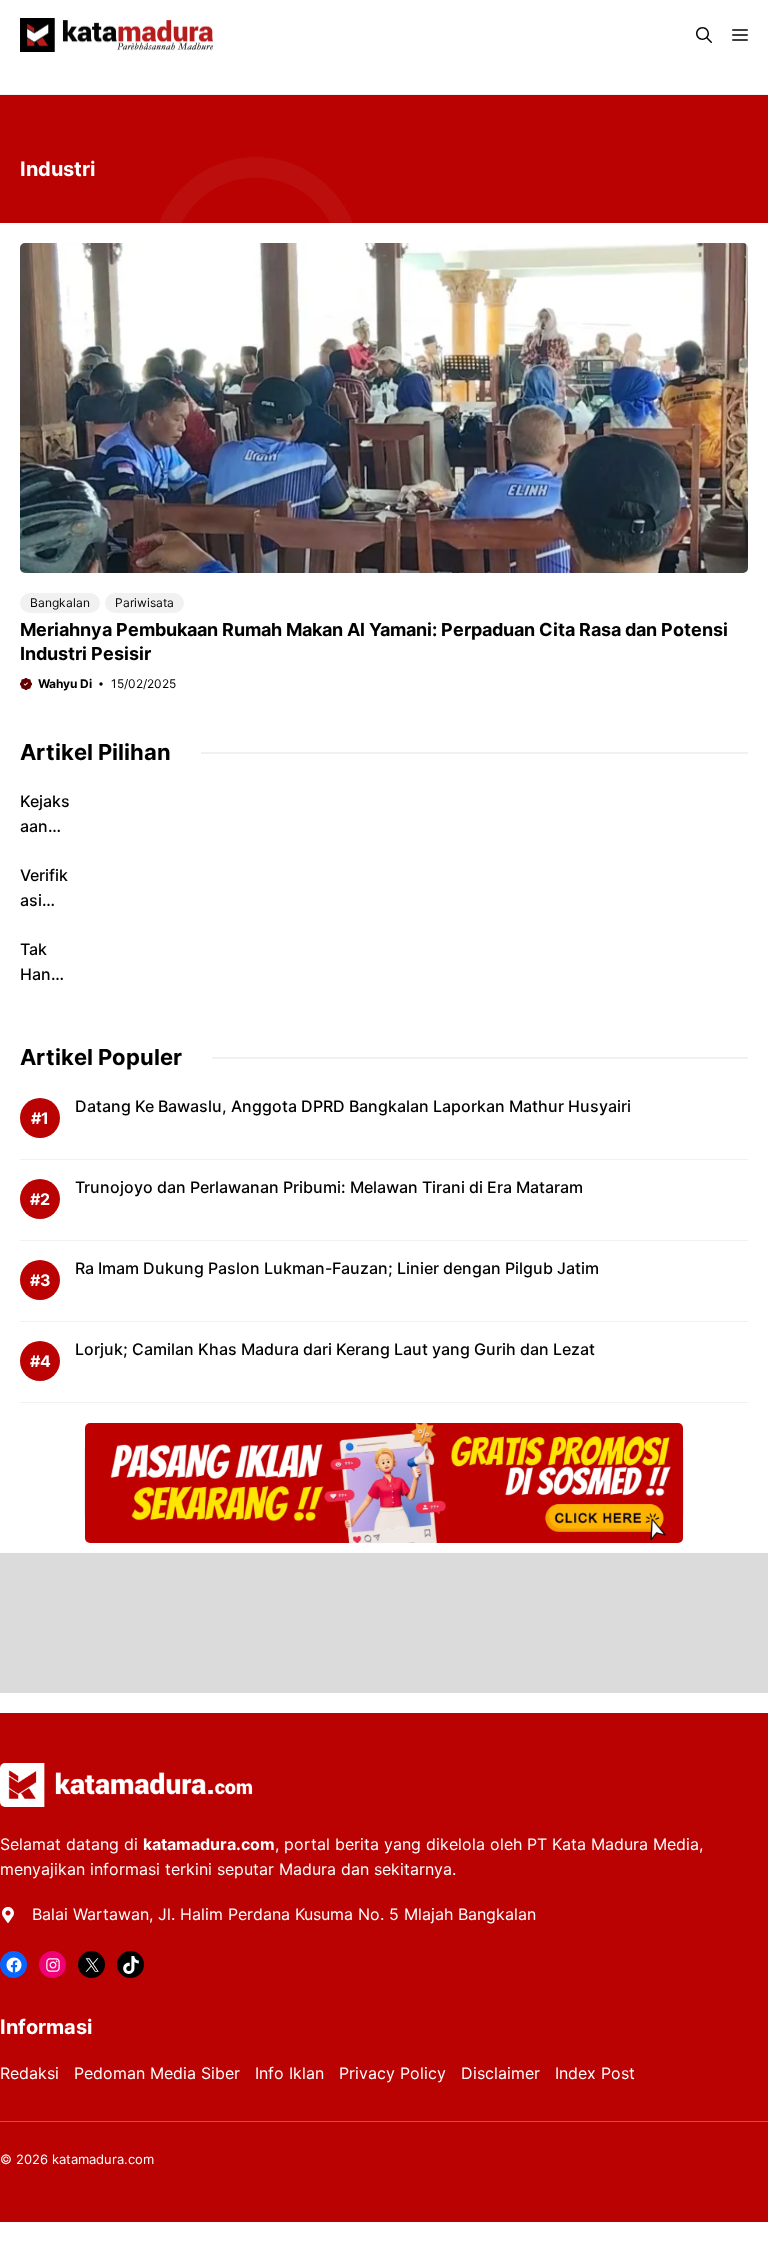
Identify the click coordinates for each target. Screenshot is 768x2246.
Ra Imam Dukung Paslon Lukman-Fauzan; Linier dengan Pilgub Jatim (337, 1268)
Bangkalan (60, 602)
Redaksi (29, 2073)
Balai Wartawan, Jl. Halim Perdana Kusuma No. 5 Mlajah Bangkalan (284, 1914)
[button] (704, 35)
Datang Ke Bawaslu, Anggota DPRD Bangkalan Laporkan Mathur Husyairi (353, 1106)
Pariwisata (144, 602)
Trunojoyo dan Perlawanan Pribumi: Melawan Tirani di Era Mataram (329, 1187)
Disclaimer (500, 2073)
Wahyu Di (65, 683)
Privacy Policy (392, 2073)
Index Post (595, 2073)
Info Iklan (289, 2073)
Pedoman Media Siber (157, 2073)
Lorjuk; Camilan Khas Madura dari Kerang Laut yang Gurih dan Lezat (335, 1349)
